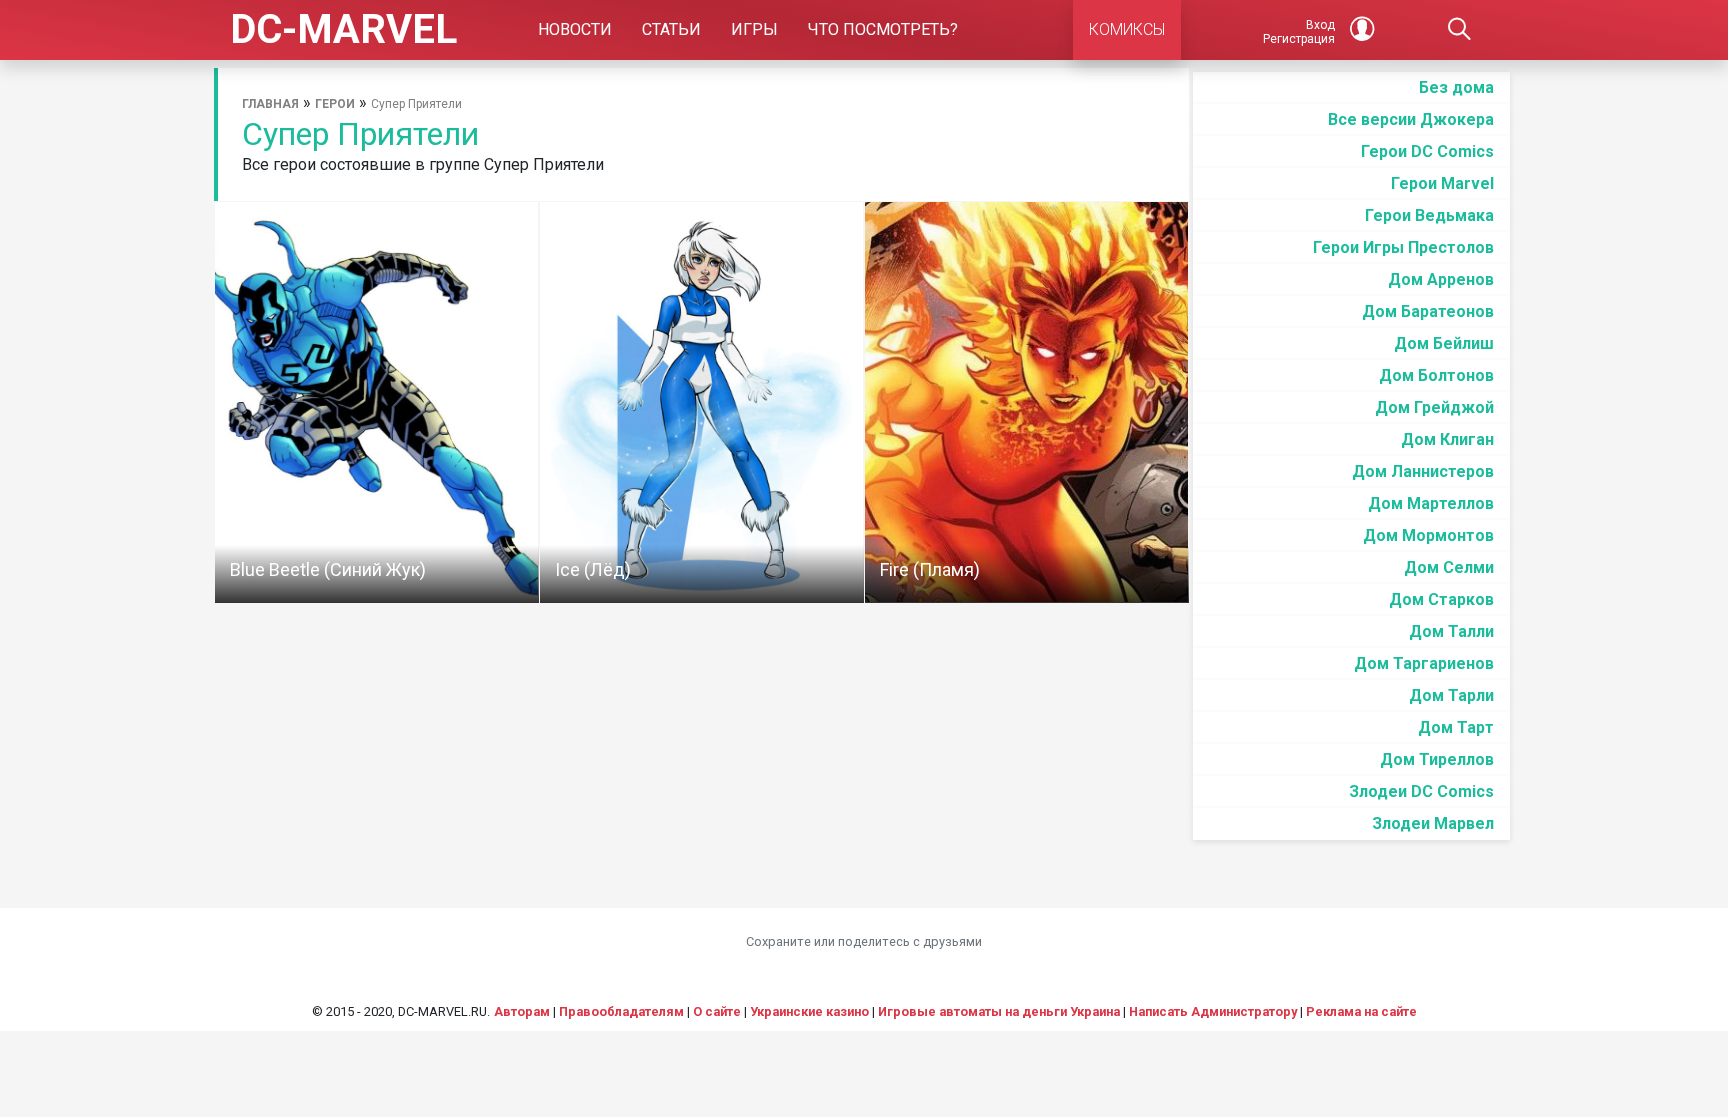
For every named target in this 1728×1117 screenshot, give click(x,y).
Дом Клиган (1447, 439)
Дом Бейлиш (1444, 343)
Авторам (522, 1011)
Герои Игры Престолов (1403, 247)
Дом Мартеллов (1431, 503)
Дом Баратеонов (1428, 311)
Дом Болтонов (1436, 375)
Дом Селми (1449, 567)
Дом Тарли (1451, 695)
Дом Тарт (1456, 727)
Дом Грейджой (1434, 407)
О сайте (717, 1011)
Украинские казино (809, 1011)
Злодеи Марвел (1433, 823)
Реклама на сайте (1361, 1011)
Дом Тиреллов (1437, 759)
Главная (270, 104)
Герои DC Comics (1427, 151)
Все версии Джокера (1411, 119)
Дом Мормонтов (1428, 535)
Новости (575, 29)
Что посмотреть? (883, 29)
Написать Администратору (1213, 1011)
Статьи (671, 29)
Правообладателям (621, 1011)
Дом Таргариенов (1424, 663)
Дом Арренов (1441, 279)
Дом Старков (1441, 599)
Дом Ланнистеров (1423, 471)
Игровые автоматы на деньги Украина (999, 1011)
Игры (754, 29)
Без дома (1456, 87)
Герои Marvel (1442, 183)
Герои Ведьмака (1429, 215)
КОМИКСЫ (1127, 29)
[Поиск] (1460, 30)
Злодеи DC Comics (1421, 791)
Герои (335, 104)
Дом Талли (1451, 631)
